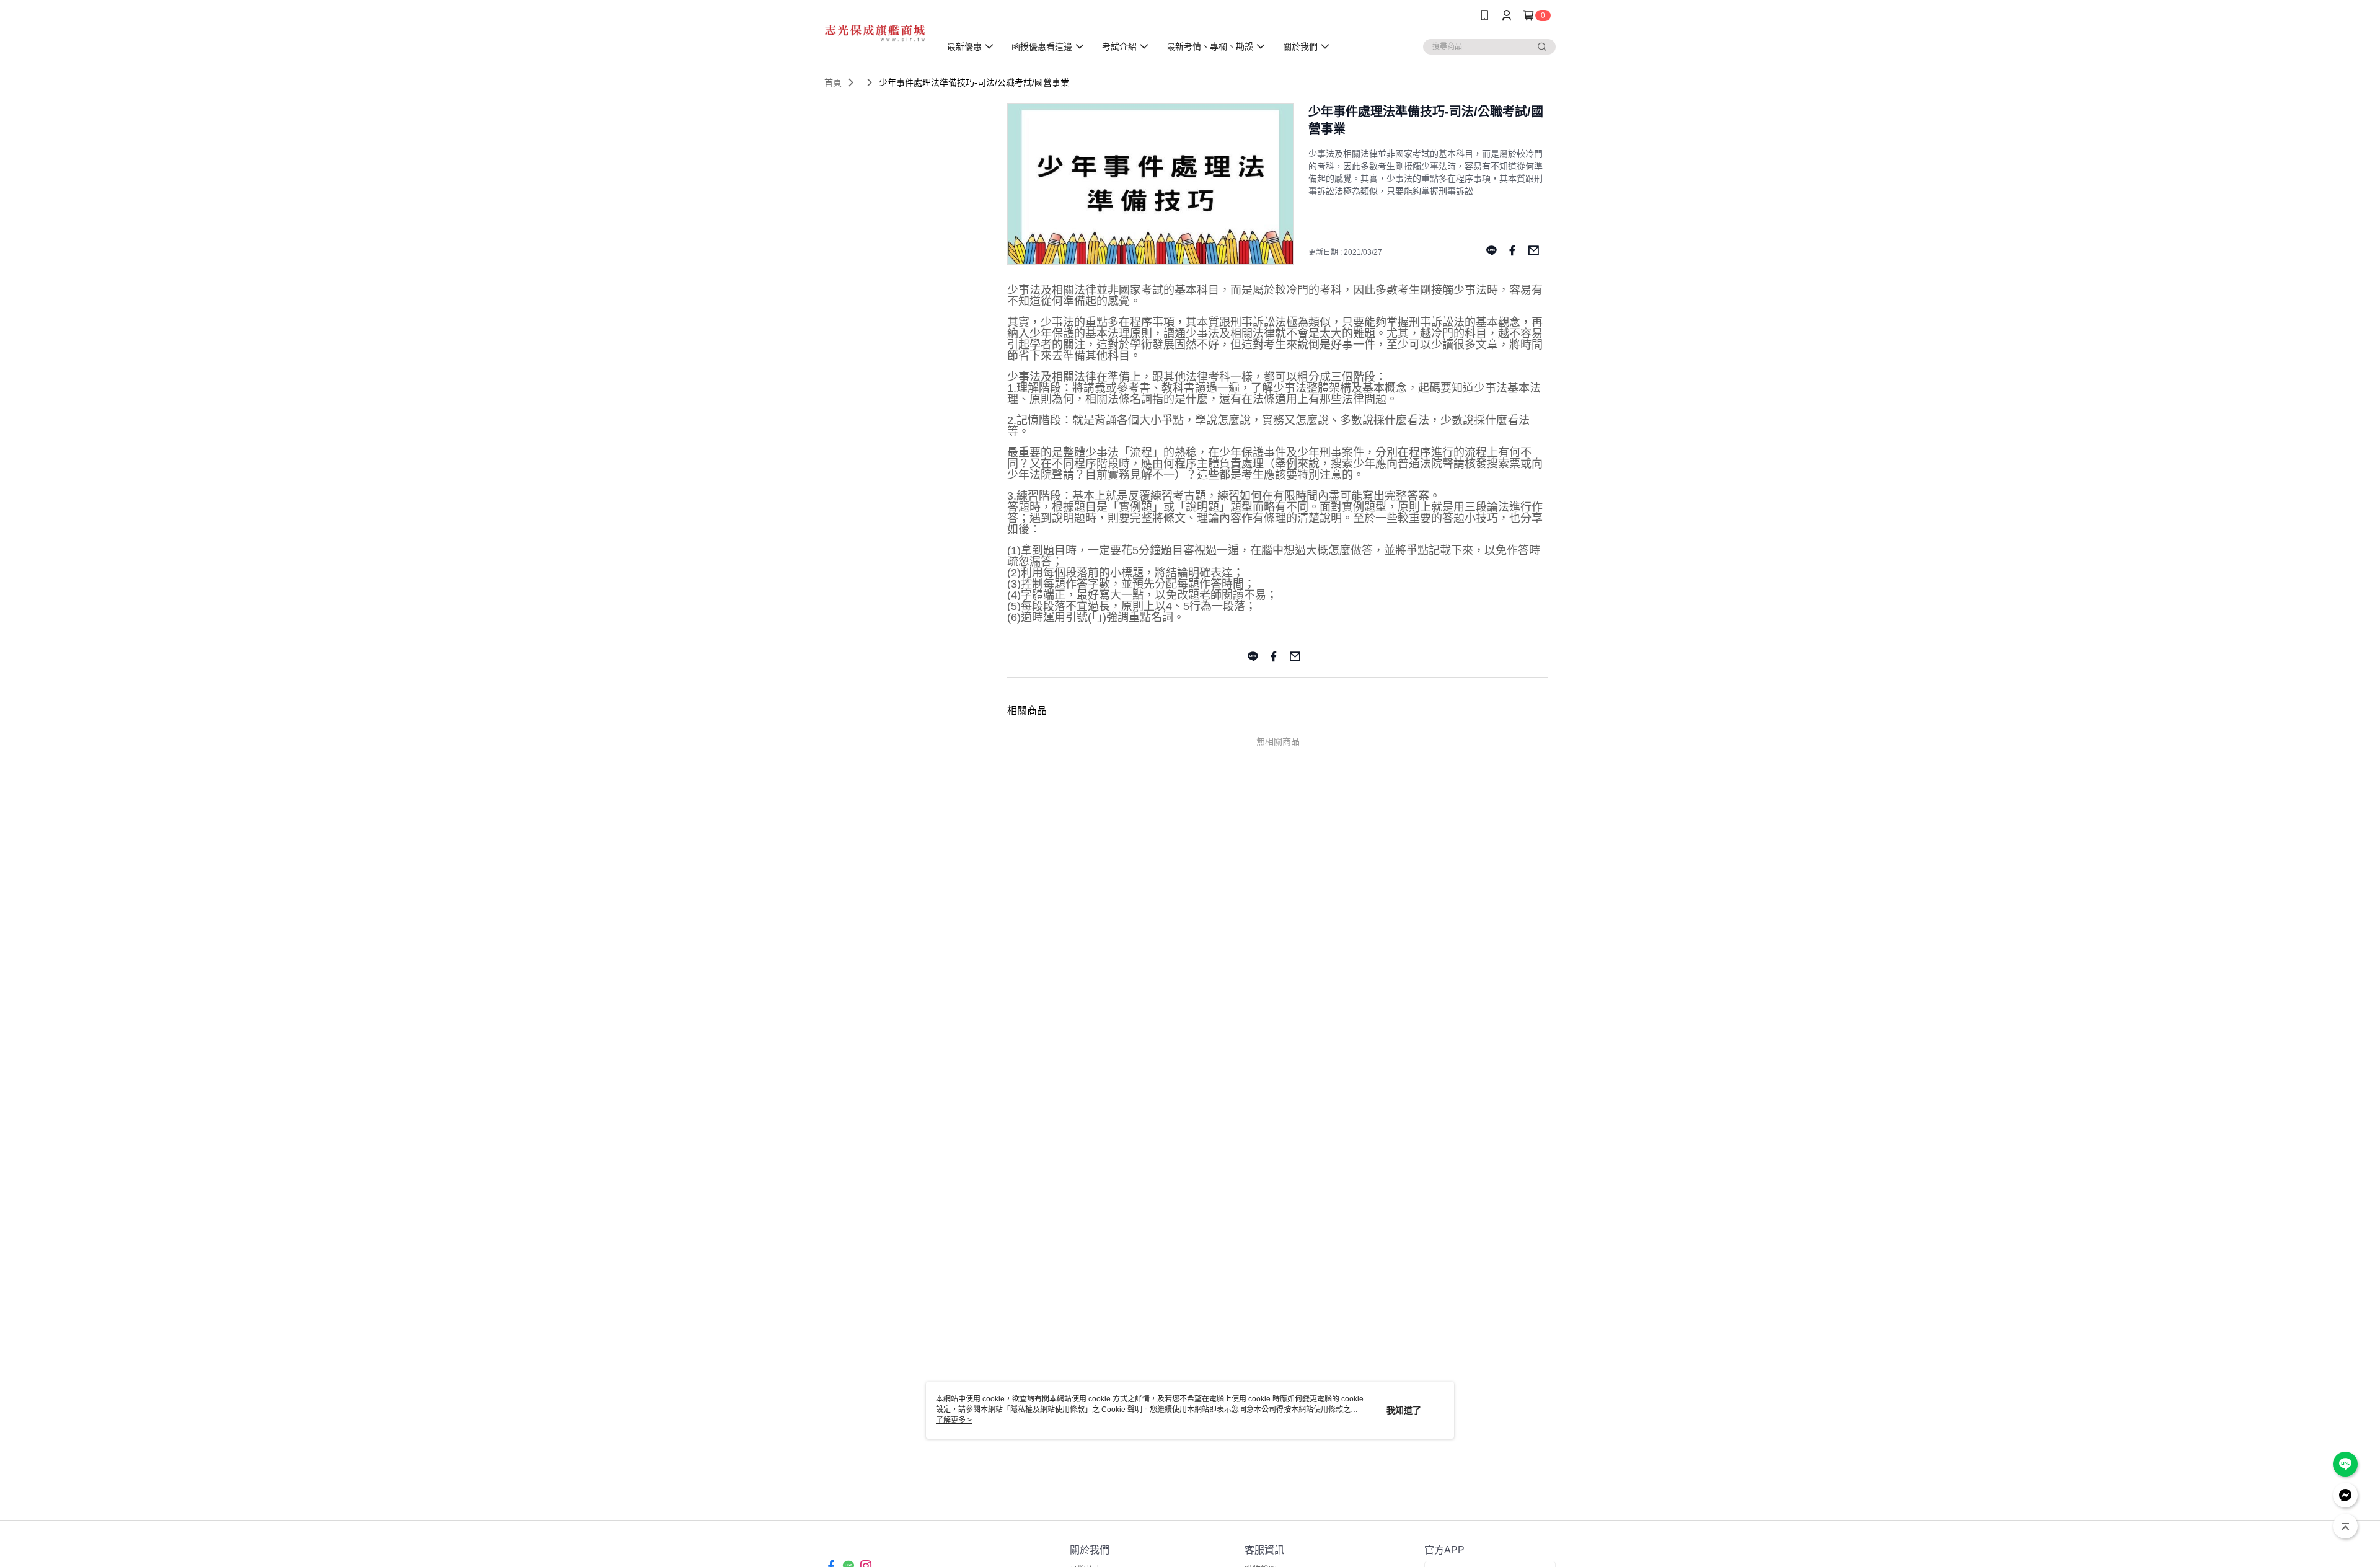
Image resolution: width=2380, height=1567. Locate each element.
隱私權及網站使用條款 (1047, 1410)
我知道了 (1404, 1410)
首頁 (833, 82)
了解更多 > (954, 1420)
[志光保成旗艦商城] (875, 33)
